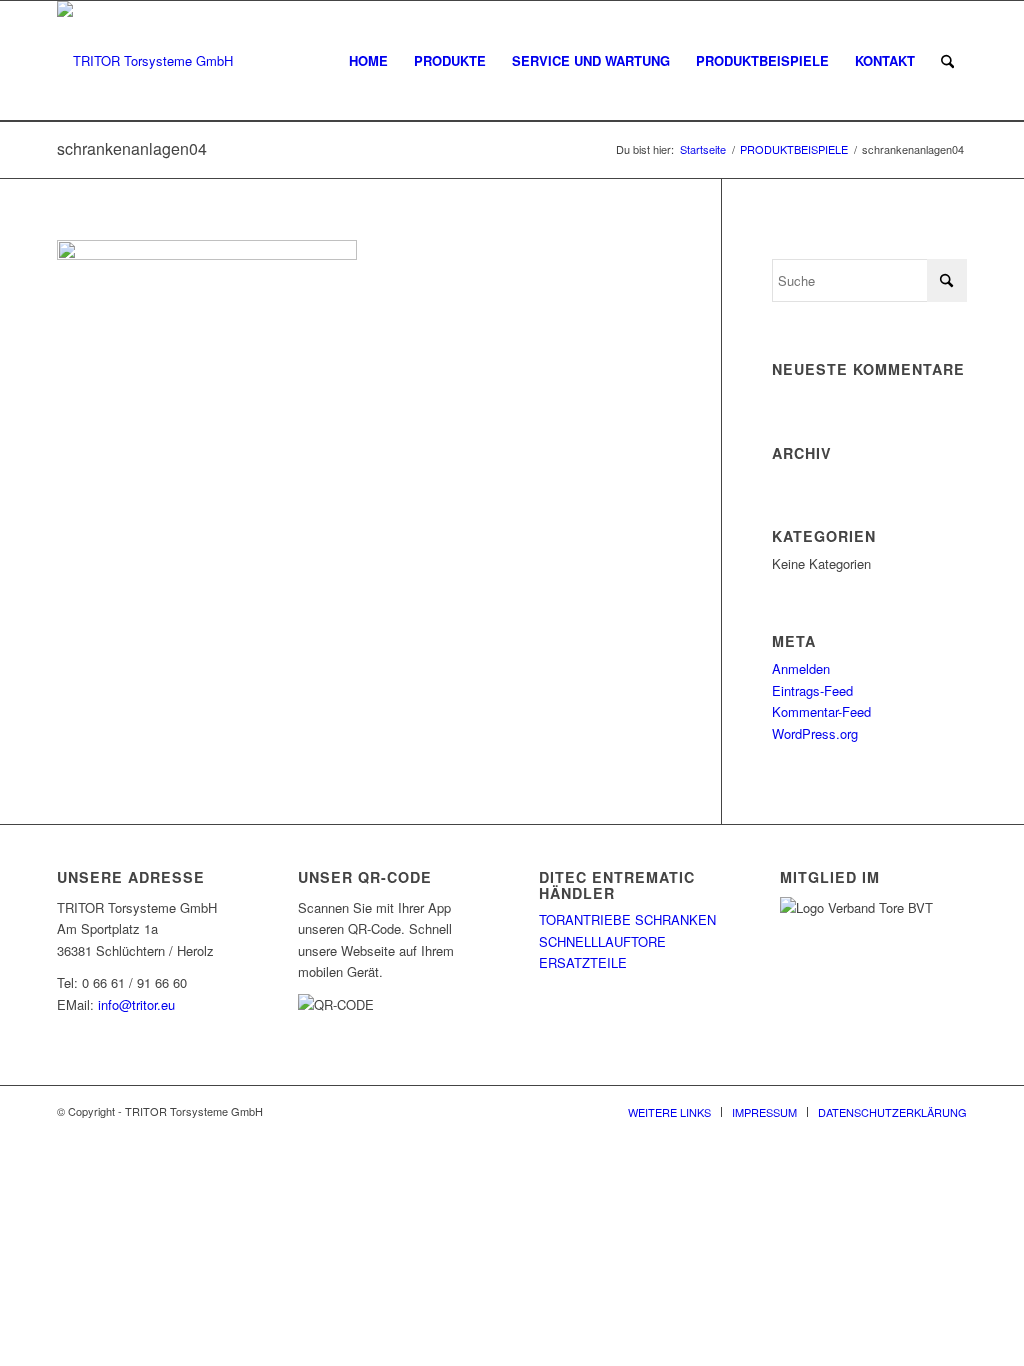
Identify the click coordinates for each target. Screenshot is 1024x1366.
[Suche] (947, 61)
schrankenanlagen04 (132, 148)
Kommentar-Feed (821, 711)
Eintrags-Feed (812, 690)
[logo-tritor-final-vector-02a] (145, 61)
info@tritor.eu (136, 1004)
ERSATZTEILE (583, 962)
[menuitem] (368, 61)
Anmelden (801, 668)
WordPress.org (815, 733)
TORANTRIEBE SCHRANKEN (627, 919)
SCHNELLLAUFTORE (602, 941)
